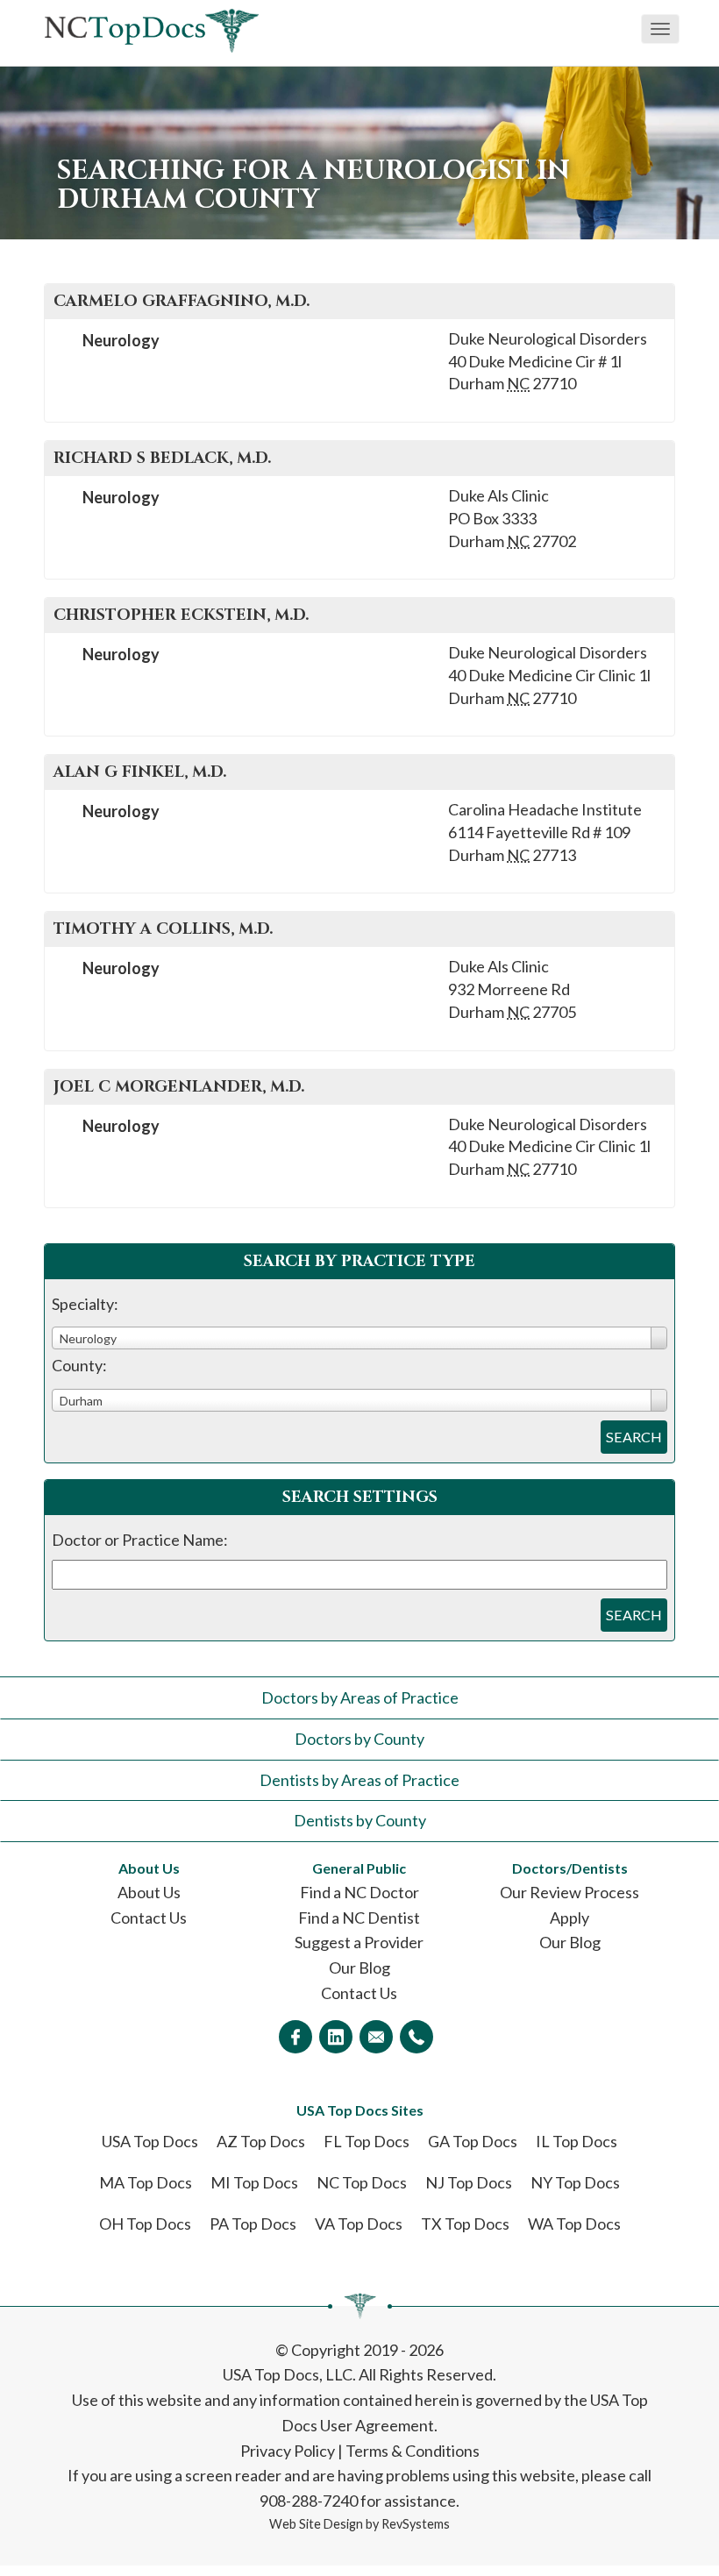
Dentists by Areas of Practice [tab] (359, 1780)
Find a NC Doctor (359, 1892)
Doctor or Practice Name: (140, 1540)
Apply (570, 1918)
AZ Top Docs (261, 2141)
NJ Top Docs (469, 2182)
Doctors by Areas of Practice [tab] (360, 1697)
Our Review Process (570, 1892)
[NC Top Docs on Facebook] (295, 2037)
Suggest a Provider (359, 1942)
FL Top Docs (367, 2141)
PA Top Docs (253, 2224)
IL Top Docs (577, 2141)
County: (79, 1365)
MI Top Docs (254, 2182)
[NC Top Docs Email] (376, 2037)
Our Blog (359, 1968)
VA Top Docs (359, 2224)
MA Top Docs (146, 2182)
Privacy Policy (288, 2451)
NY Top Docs (575, 2182)
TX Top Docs (465, 2224)
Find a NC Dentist (359, 1918)
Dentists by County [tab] (360, 1820)
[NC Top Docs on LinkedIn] (336, 2037)
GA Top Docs (473, 2141)
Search (634, 1437)
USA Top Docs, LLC (288, 2374)
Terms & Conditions (413, 2451)
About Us (149, 1892)
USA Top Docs (150, 2141)
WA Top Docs (574, 2224)
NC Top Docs (362, 2182)
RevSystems (416, 2524)
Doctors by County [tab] (359, 1739)
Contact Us (149, 1918)
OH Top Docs (145, 2224)
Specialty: (85, 1304)
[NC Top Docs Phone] (416, 2037)
